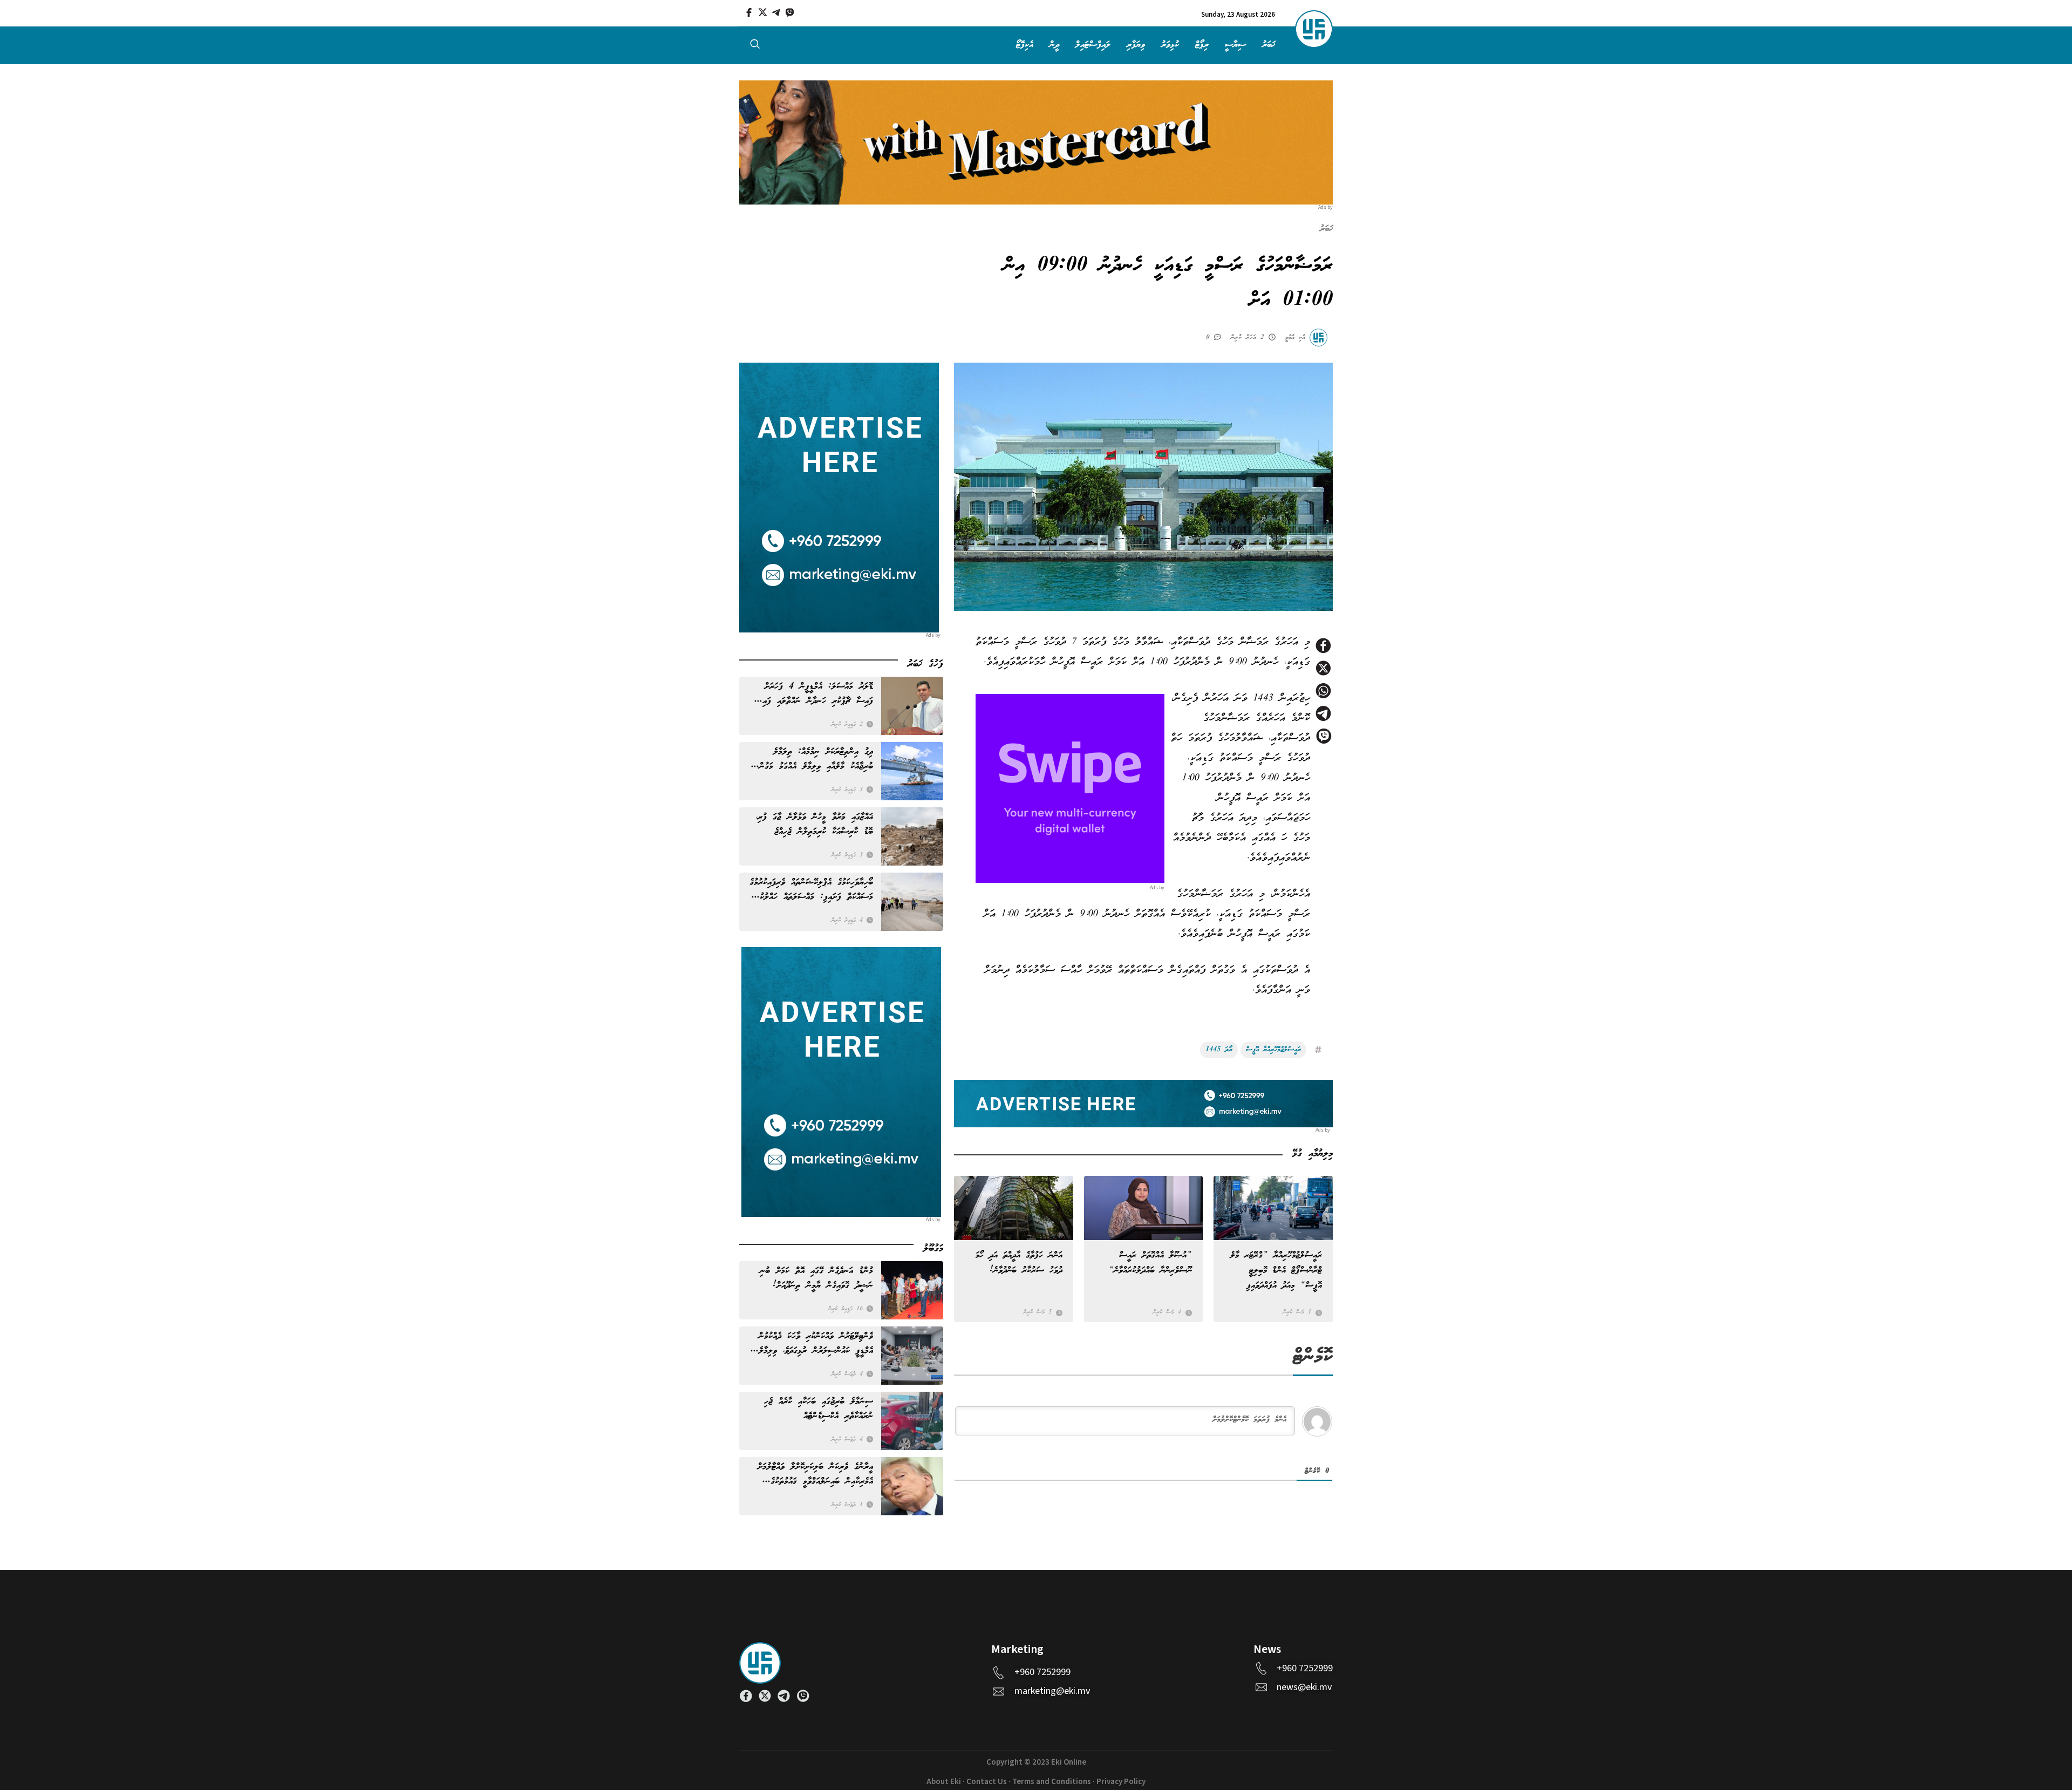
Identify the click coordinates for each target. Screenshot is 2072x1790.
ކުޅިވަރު (1170, 45)
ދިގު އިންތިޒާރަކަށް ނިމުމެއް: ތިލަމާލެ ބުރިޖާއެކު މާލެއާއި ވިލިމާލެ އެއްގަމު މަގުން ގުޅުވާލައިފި (816, 759)
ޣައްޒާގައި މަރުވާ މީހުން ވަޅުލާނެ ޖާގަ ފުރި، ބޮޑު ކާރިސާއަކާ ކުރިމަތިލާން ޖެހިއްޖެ (815, 825)
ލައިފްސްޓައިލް (1093, 45)
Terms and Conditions (1052, 1782)
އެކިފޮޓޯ (1025, 45)
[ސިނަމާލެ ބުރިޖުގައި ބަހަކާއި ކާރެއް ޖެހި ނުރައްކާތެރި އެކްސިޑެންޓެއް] (912, 1421)
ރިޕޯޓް (1202, 45)
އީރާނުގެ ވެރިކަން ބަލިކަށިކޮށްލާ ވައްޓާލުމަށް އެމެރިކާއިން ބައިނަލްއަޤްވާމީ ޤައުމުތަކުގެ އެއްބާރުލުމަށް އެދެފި (815, 1474)
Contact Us (987, 1782)
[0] (1219, 336)
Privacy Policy (1121, 1782)
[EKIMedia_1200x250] (1036, 142)
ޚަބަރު (1269, 45)
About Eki (944, 1782)
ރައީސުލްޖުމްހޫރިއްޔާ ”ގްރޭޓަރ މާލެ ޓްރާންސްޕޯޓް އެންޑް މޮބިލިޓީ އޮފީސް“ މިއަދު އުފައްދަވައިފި (1276, 1271)
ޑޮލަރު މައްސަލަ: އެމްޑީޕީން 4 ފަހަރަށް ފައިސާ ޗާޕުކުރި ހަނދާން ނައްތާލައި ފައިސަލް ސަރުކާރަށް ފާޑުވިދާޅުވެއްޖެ (811, 694)
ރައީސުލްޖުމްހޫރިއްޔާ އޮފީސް (1273, 1050)
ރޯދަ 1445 (1219, 1050)
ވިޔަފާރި (1136, 45)
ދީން (1054, 45)
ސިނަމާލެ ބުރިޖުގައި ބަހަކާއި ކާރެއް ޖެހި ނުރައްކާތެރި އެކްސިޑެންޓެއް (819, 1409)
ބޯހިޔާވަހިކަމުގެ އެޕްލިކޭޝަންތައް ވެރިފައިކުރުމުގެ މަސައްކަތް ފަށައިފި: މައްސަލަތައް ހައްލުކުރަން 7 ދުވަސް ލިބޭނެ (811, 890)
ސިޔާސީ (1235, 45)
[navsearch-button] (755, 46)
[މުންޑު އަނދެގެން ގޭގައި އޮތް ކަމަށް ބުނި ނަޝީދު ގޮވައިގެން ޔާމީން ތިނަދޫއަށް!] (912, 1290)
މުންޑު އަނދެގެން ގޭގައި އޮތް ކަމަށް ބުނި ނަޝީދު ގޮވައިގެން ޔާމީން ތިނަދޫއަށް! (816, 1278)
